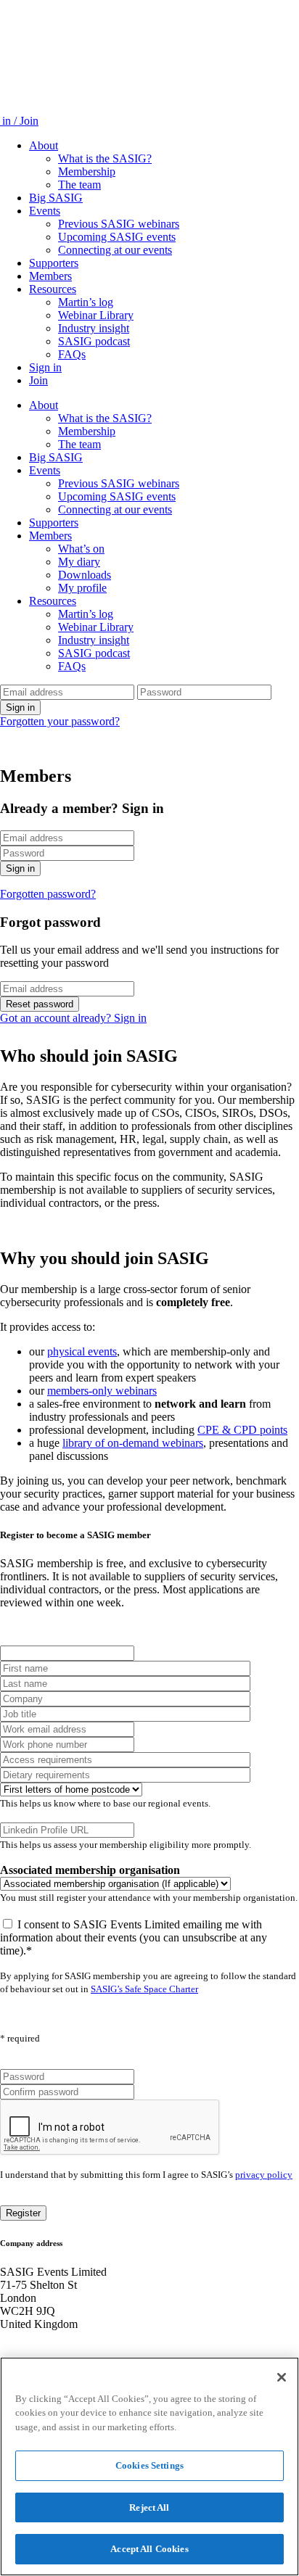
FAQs (72, 354)
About (44, 145)
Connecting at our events (115, 250)
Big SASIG (56, 198)
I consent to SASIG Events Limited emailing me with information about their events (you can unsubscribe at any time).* (134, 1937)
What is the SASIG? (105, 158)
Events (45, 211)
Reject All (149, 2507)
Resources (53, 289)
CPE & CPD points (242, 1430)
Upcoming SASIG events (117, 237)
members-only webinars (102, 1391)
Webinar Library (96, 315)
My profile (82, 588)
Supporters (54, 263)
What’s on (81, 549)
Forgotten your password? (60, 721)
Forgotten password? (48, 894)
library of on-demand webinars (133, 1443)
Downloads (85, 575)
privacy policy (264, 2175)
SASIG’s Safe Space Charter (144, 1989)
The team (79, 185)
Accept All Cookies (149, 2549)
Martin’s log (86, 302)
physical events (82, 1351)
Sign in (45, 367)
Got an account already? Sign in (73, 1018)
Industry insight (94, 328)
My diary (79, 562)
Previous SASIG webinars (119, 224)
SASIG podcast (94, 341)
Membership (87, 172)
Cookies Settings (149, 2465)
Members (50, 276)
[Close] (282, 2377)
